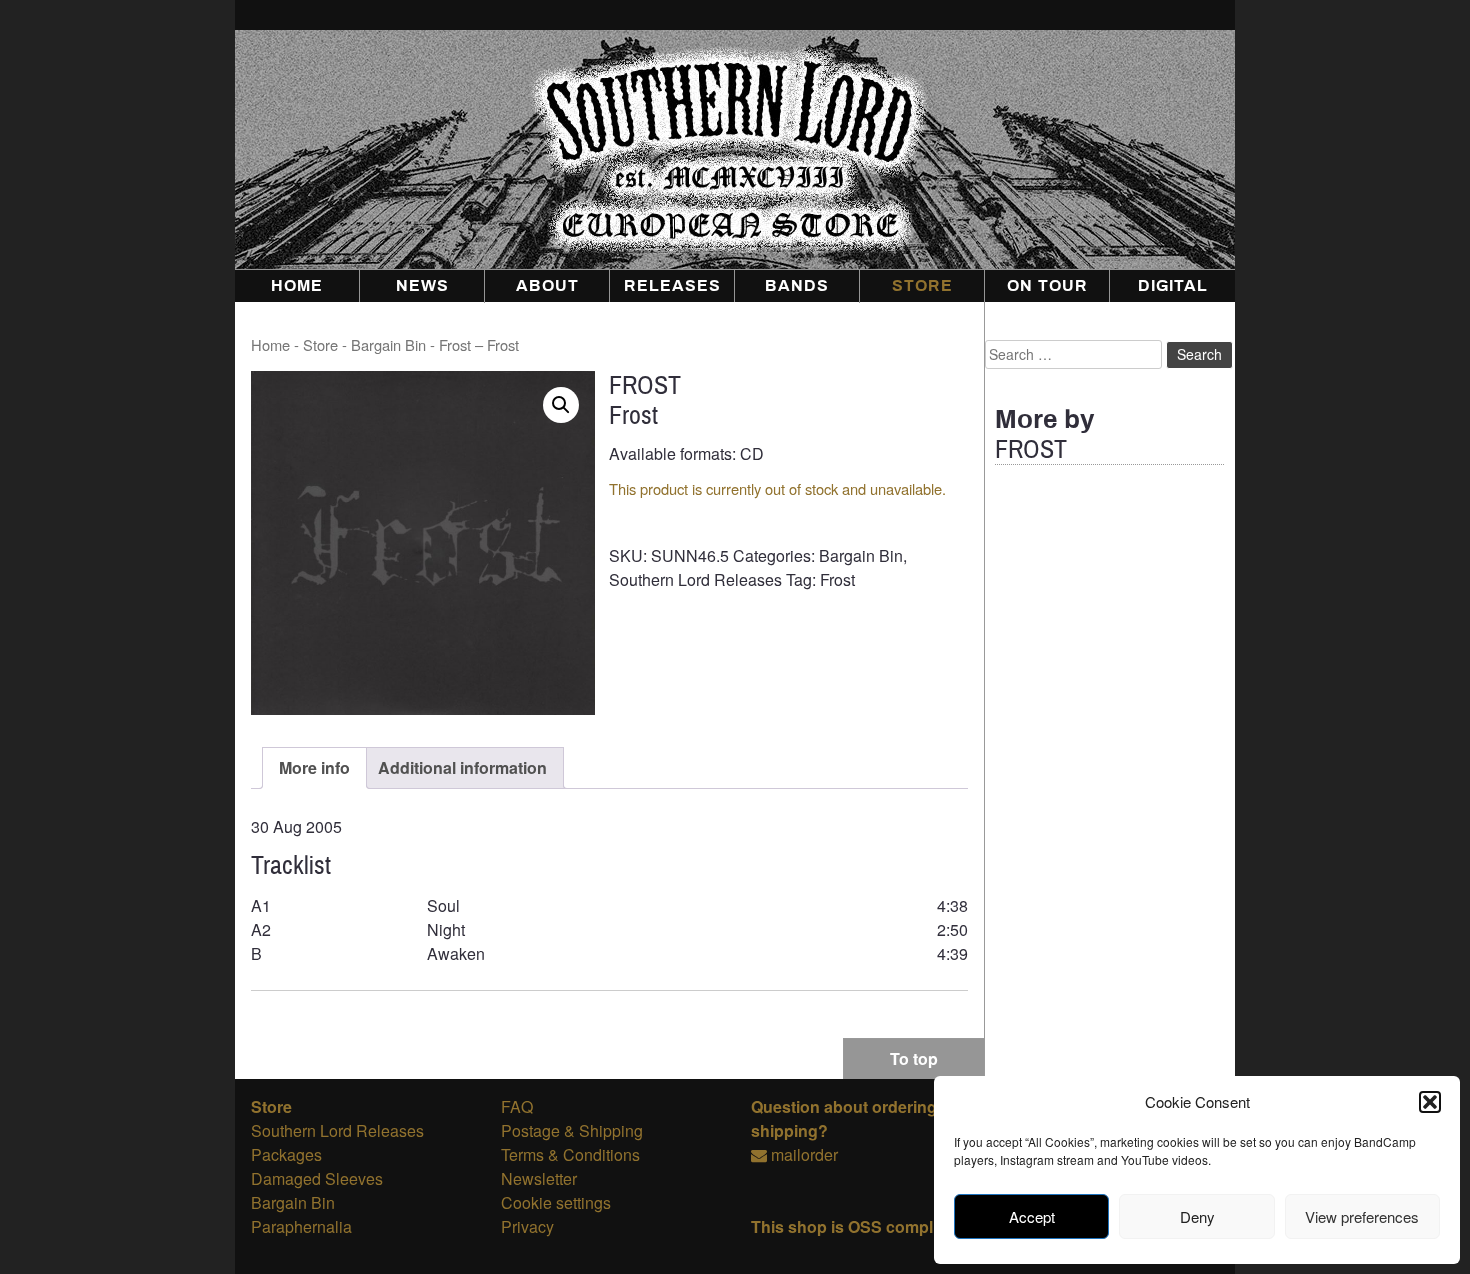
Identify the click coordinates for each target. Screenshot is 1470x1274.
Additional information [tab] (462, 767)
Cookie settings (556, 1202)
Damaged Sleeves (317, 1178)
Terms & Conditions (570, 1154)
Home (297, 286)
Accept (1032, 1216)
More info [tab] (314, 767)
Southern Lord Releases (695, 579)
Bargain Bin (388, 344)
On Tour (1047, 286)
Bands (797, 286)
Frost (837, 579)
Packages (286, 1154)
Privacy (527, 1226)
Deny (1197, 1216)
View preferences (1362, 1216)
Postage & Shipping (572, 1130)
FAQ (517, 1106)
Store (922, 286)
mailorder (804, 1154)
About (547, 286)
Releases (672, 286)
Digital (1173, 286)
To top (914, 1058)
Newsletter (539, 1178)
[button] (1430, 1102)
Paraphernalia (301, 1226)
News (422, 286)
